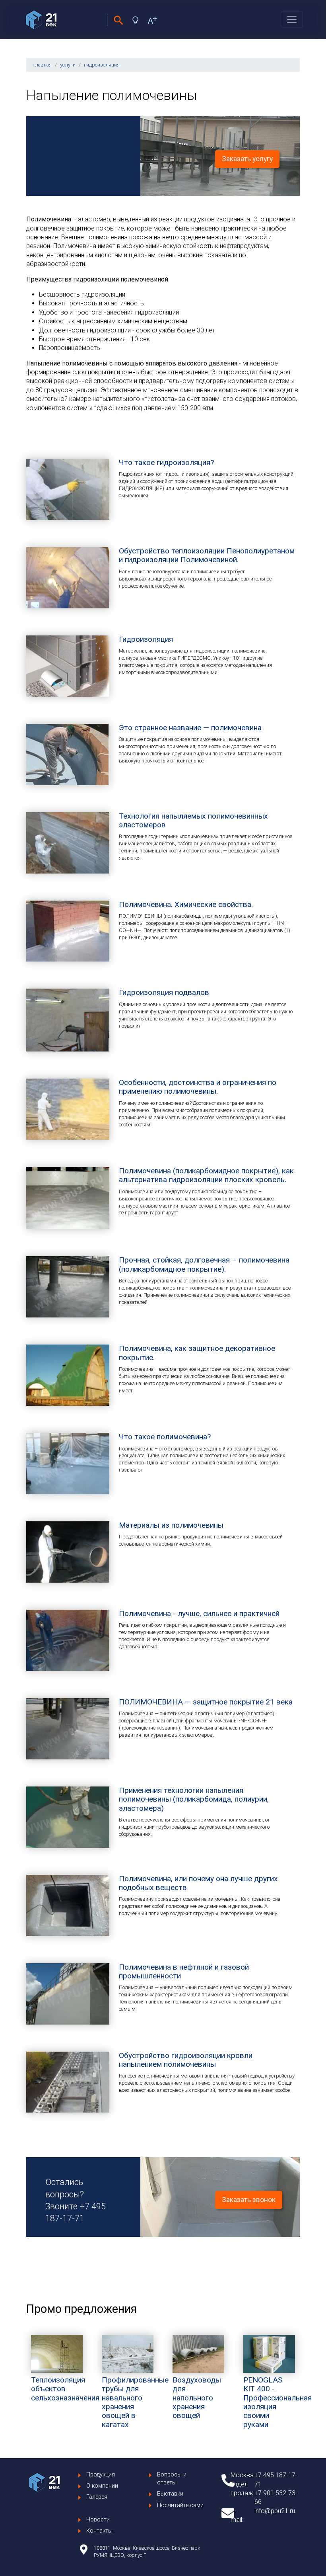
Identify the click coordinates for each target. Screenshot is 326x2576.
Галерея (97, 2497)
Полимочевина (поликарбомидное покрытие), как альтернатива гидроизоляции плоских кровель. (206, 1175)
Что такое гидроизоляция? (166, 462)
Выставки (170, 2494)
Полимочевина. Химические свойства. (186, 904)
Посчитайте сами (180, 2505)
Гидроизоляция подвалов (164, 992)
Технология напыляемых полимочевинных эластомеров (193, 820)
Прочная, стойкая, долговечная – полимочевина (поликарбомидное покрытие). (204, 1264)
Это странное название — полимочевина (190, 728)
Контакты (99, 2531)
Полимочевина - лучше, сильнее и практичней (199, 1613)
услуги (68, 65)
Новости (98, 2520)
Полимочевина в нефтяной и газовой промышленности (184, 1971)
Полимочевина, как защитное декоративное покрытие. (197, 1353)
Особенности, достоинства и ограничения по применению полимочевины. (198, 1087)
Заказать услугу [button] (247, 159)
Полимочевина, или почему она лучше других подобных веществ (198, 1883)
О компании (102, 2486)
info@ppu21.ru (275, 2511)
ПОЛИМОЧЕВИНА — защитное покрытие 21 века (206, 1702)
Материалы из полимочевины (171, 1525)
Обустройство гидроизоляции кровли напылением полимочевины (186, 2060)
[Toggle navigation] (292, 20)
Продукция (101, 2475)
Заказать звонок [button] (249, 2200)
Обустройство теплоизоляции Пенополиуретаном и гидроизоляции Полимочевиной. (207, 555)
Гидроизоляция (146, 639)
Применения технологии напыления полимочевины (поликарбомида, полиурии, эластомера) (194, 1799)
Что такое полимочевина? (165, 1437)
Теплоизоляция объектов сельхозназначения (65, 2389)
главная (42, 65)
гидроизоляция (102, 65)
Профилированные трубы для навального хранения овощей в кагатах (135, 2402)
